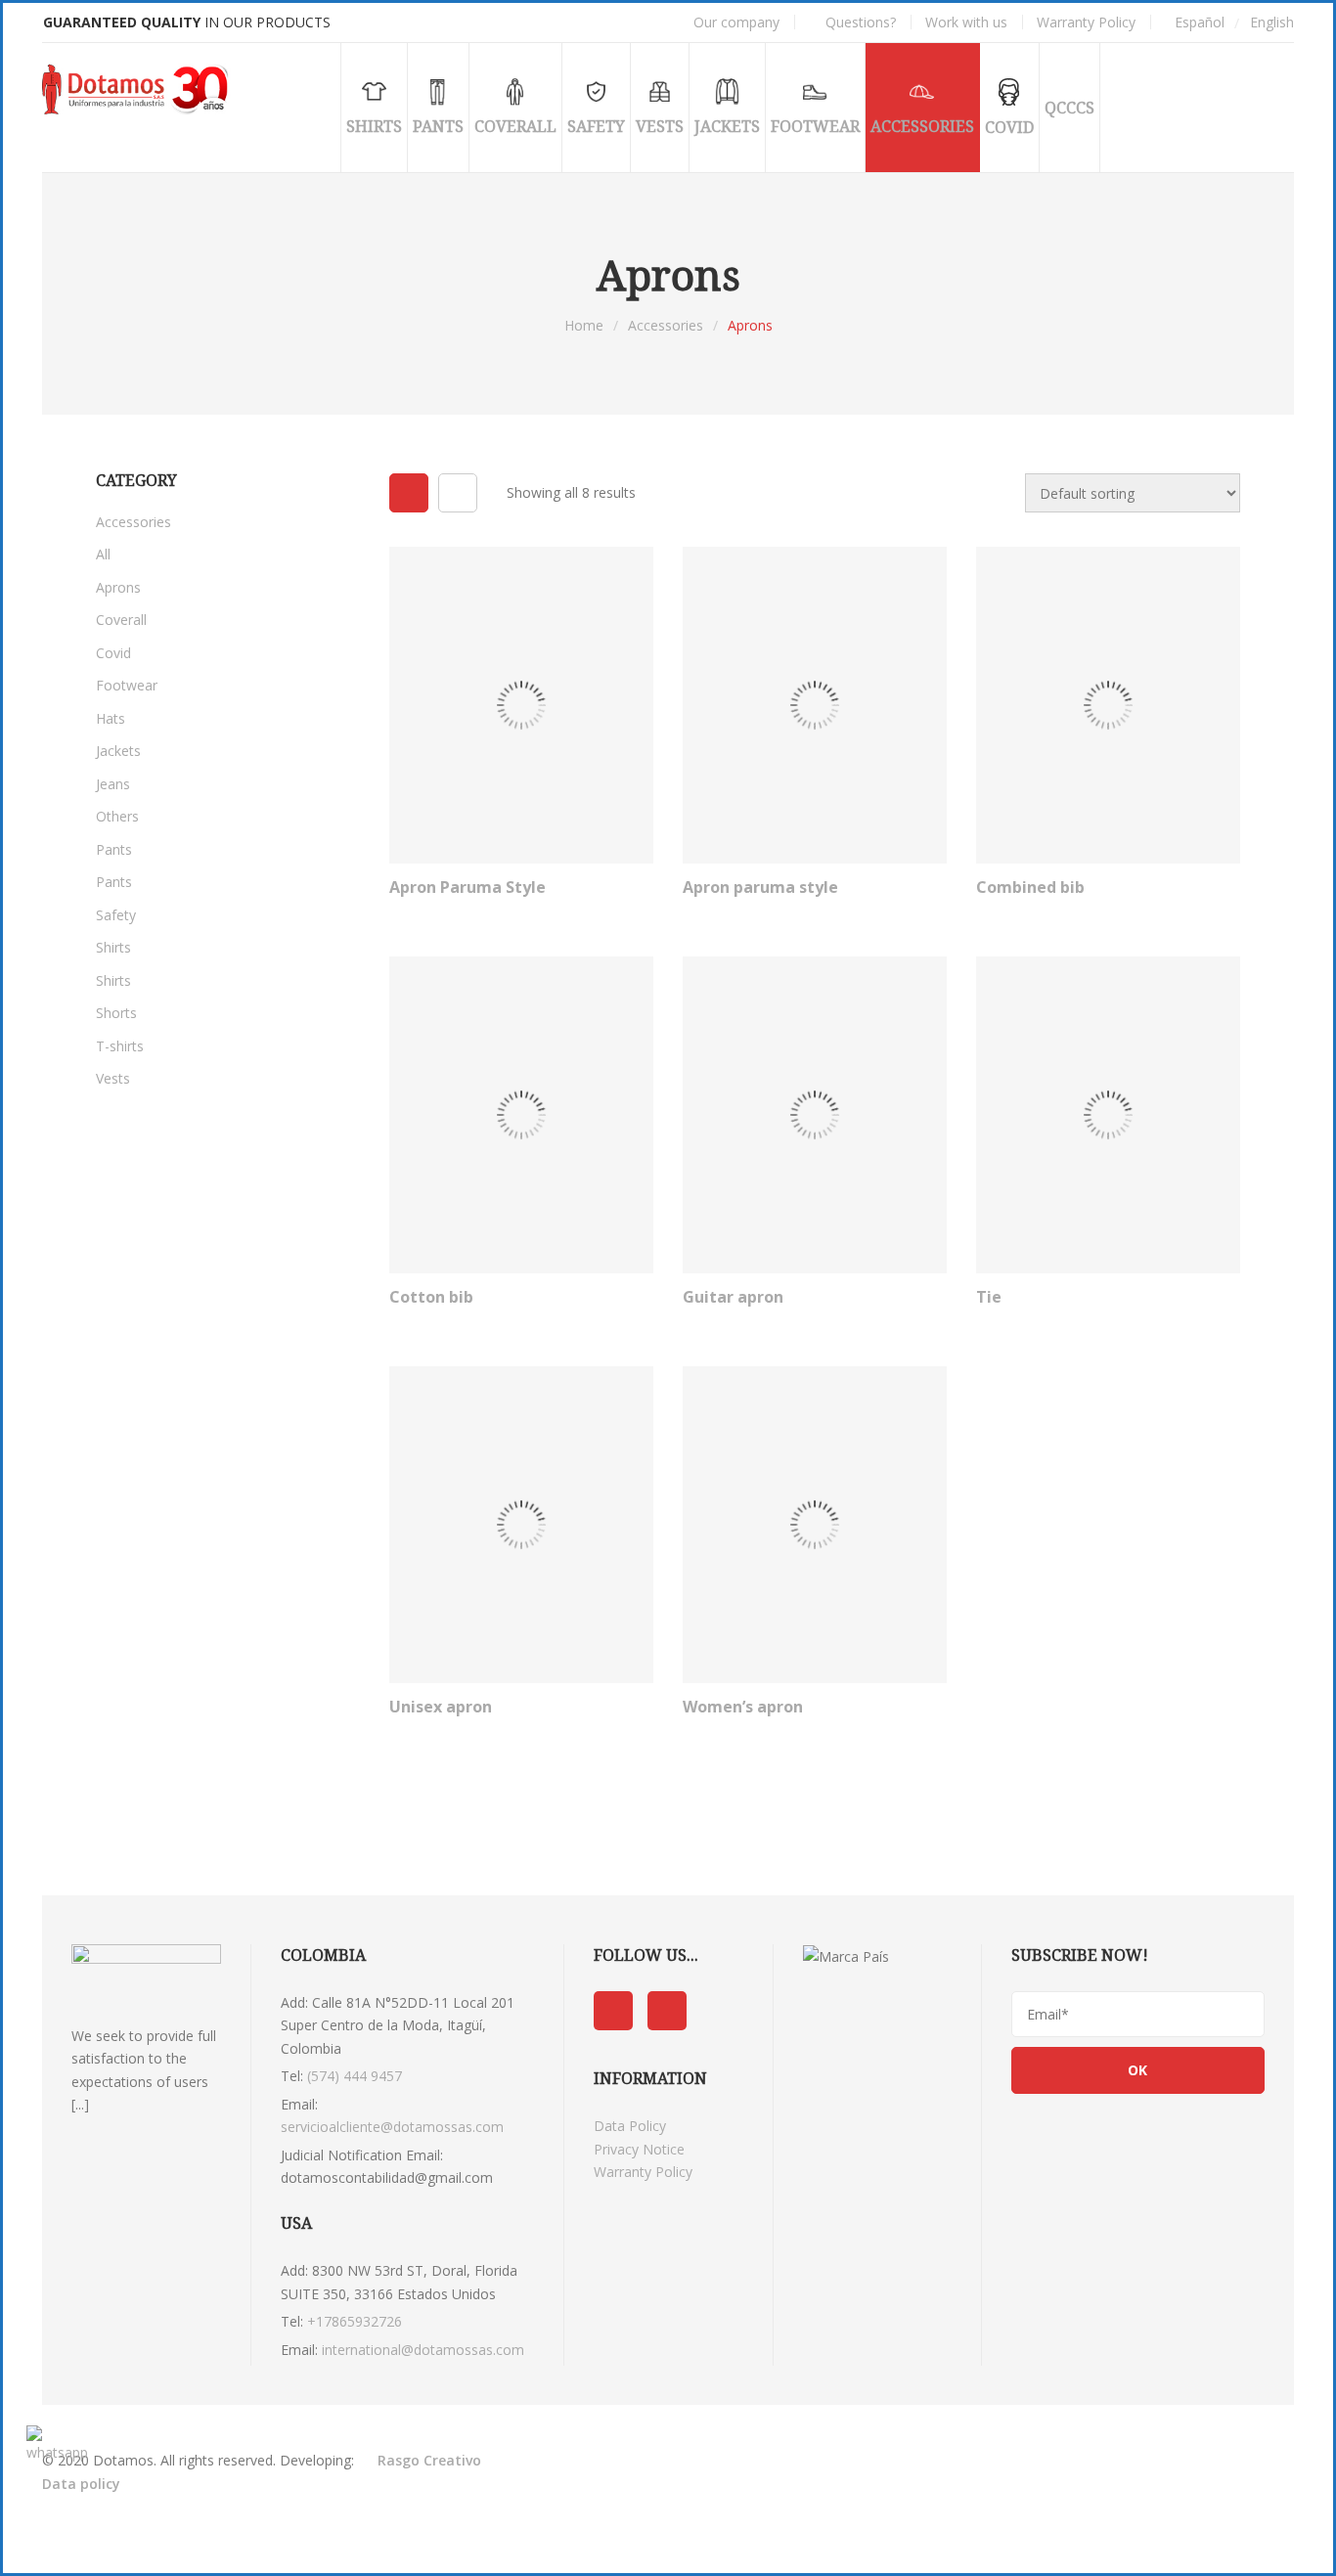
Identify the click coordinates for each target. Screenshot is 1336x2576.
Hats (111, 718)
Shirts (113, 947)
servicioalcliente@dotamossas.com (392, 2127)
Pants (114, 849)
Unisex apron (441, 1707)
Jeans (113, 784)
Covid (113, 653)
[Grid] (409, 493)
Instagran (667, 2011)
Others (117, 816)
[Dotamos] (139, 90)
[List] (458, 493)
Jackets (118, 751)
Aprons (118, 587)
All (103, 554)
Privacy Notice (639, 2149)
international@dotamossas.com (423, 2350)
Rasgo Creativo (429, 2460)
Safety (116, 915)
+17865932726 (355, 2321)
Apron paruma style (760, 887)
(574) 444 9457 (355, 2076)
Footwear (127, 685)
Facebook (613, 2011)
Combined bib (1030, 887)
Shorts (116, 1013)
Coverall (121, 620)
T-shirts (120, 1046)
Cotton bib (431, 1297)
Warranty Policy (643, 2172)
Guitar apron (733, 1297)
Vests (113, 1078)
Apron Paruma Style (468, 887)
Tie (989, 1297)
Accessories (666, 325)
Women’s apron (743, 1707)
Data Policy (630, 2126)
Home (584, 325)
